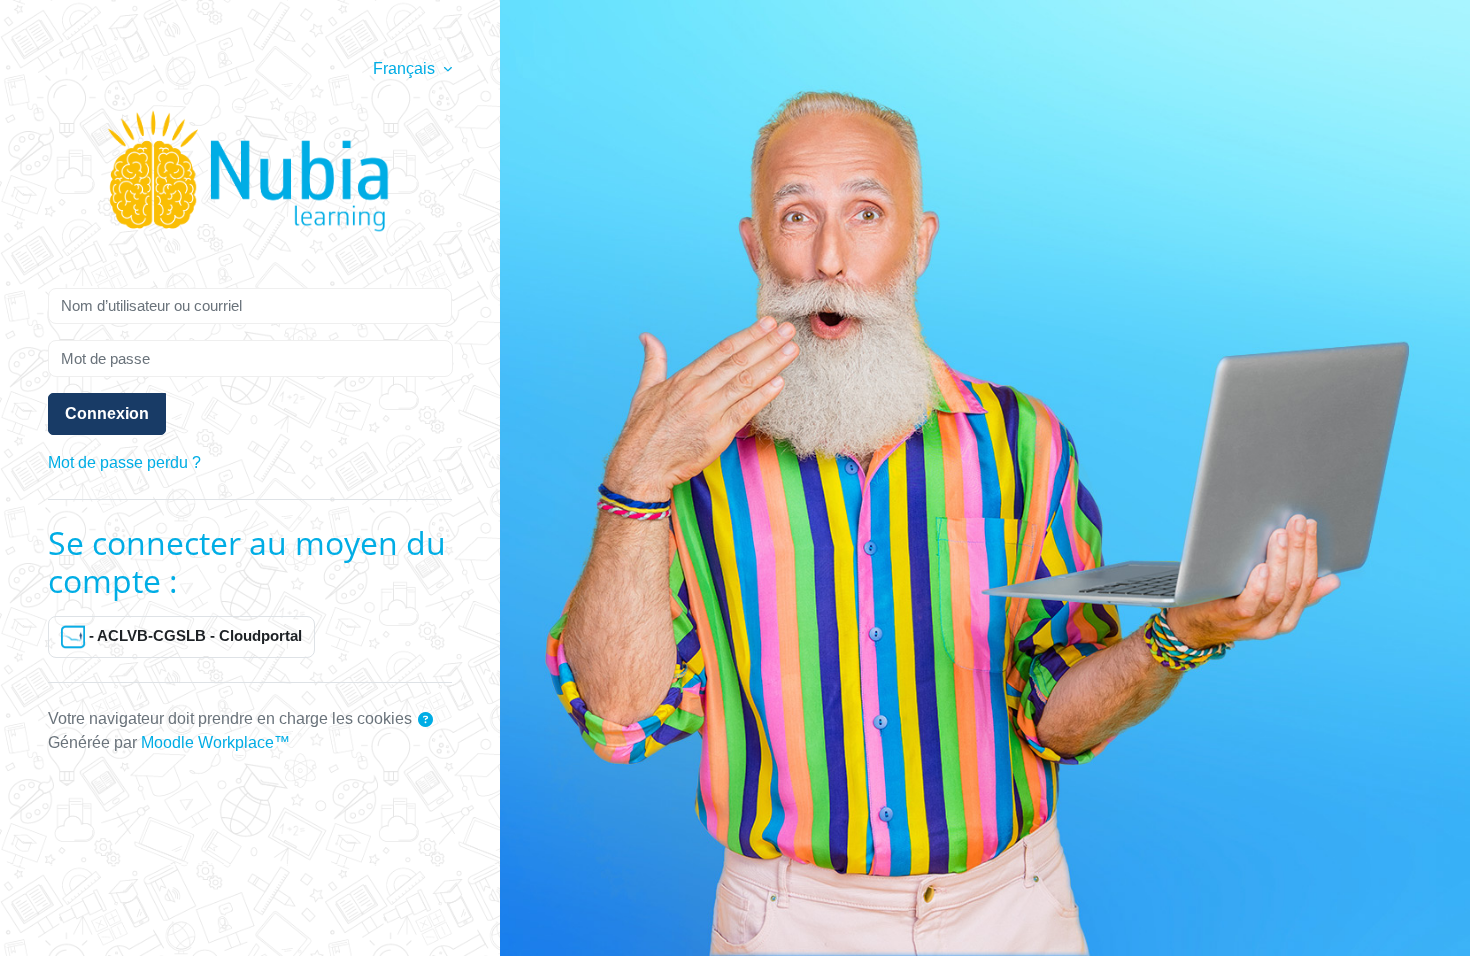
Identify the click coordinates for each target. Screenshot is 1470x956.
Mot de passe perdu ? (124, 462)
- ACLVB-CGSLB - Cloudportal (193, 635)
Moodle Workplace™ (215, 742)
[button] (425, 720)
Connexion (107, 413)
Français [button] (406, 68)
